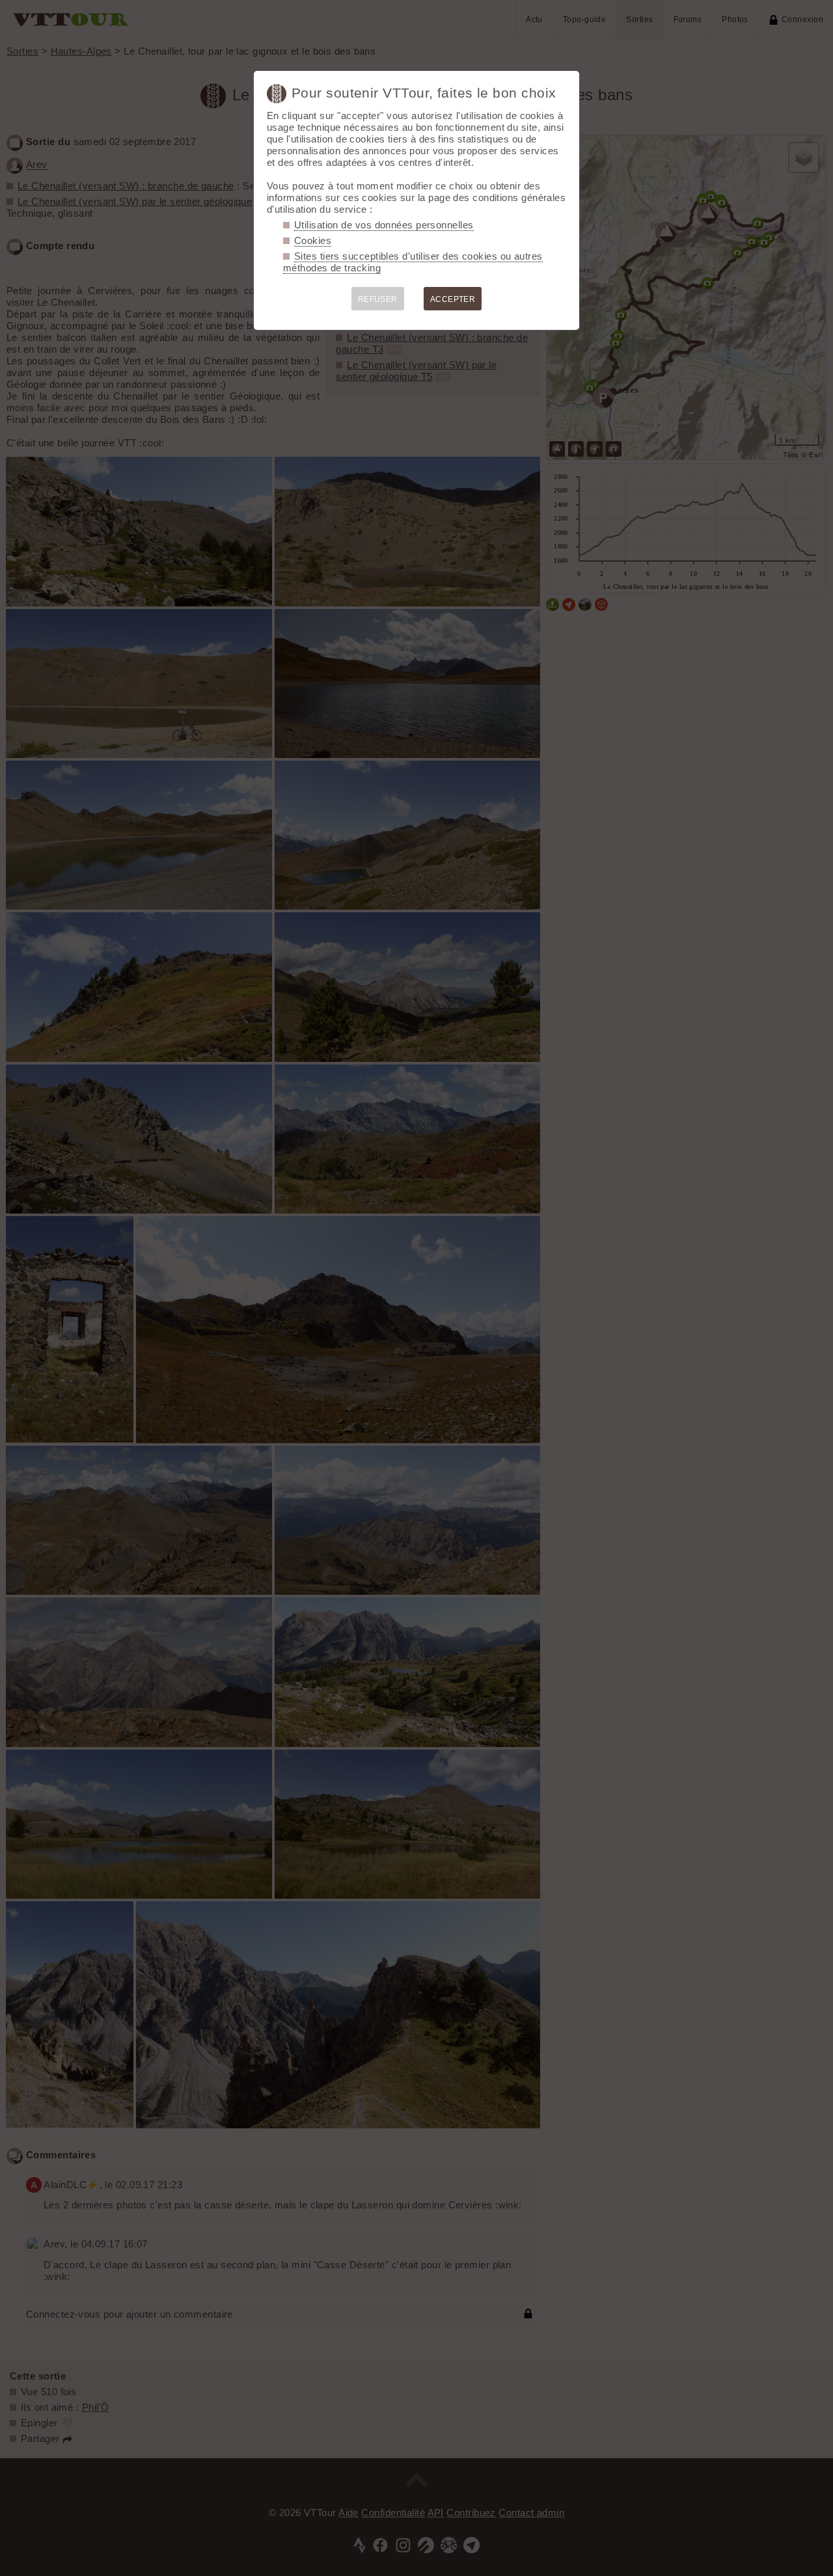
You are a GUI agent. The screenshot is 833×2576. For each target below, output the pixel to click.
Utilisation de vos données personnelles (384, 225)
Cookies (313, 240)
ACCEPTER (453, 299)
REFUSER (378, 299)
